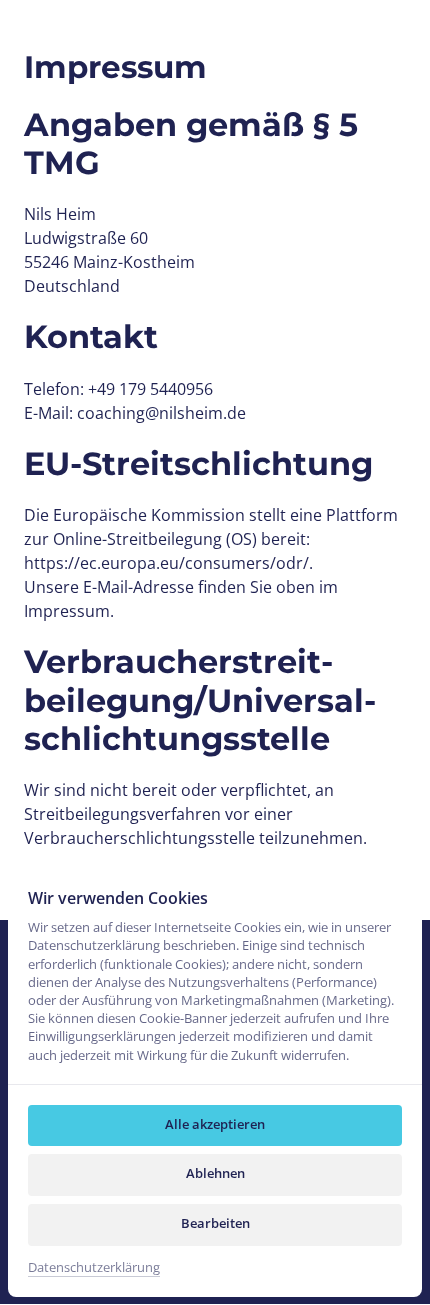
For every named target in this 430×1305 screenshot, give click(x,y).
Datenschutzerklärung (94, 1268)
